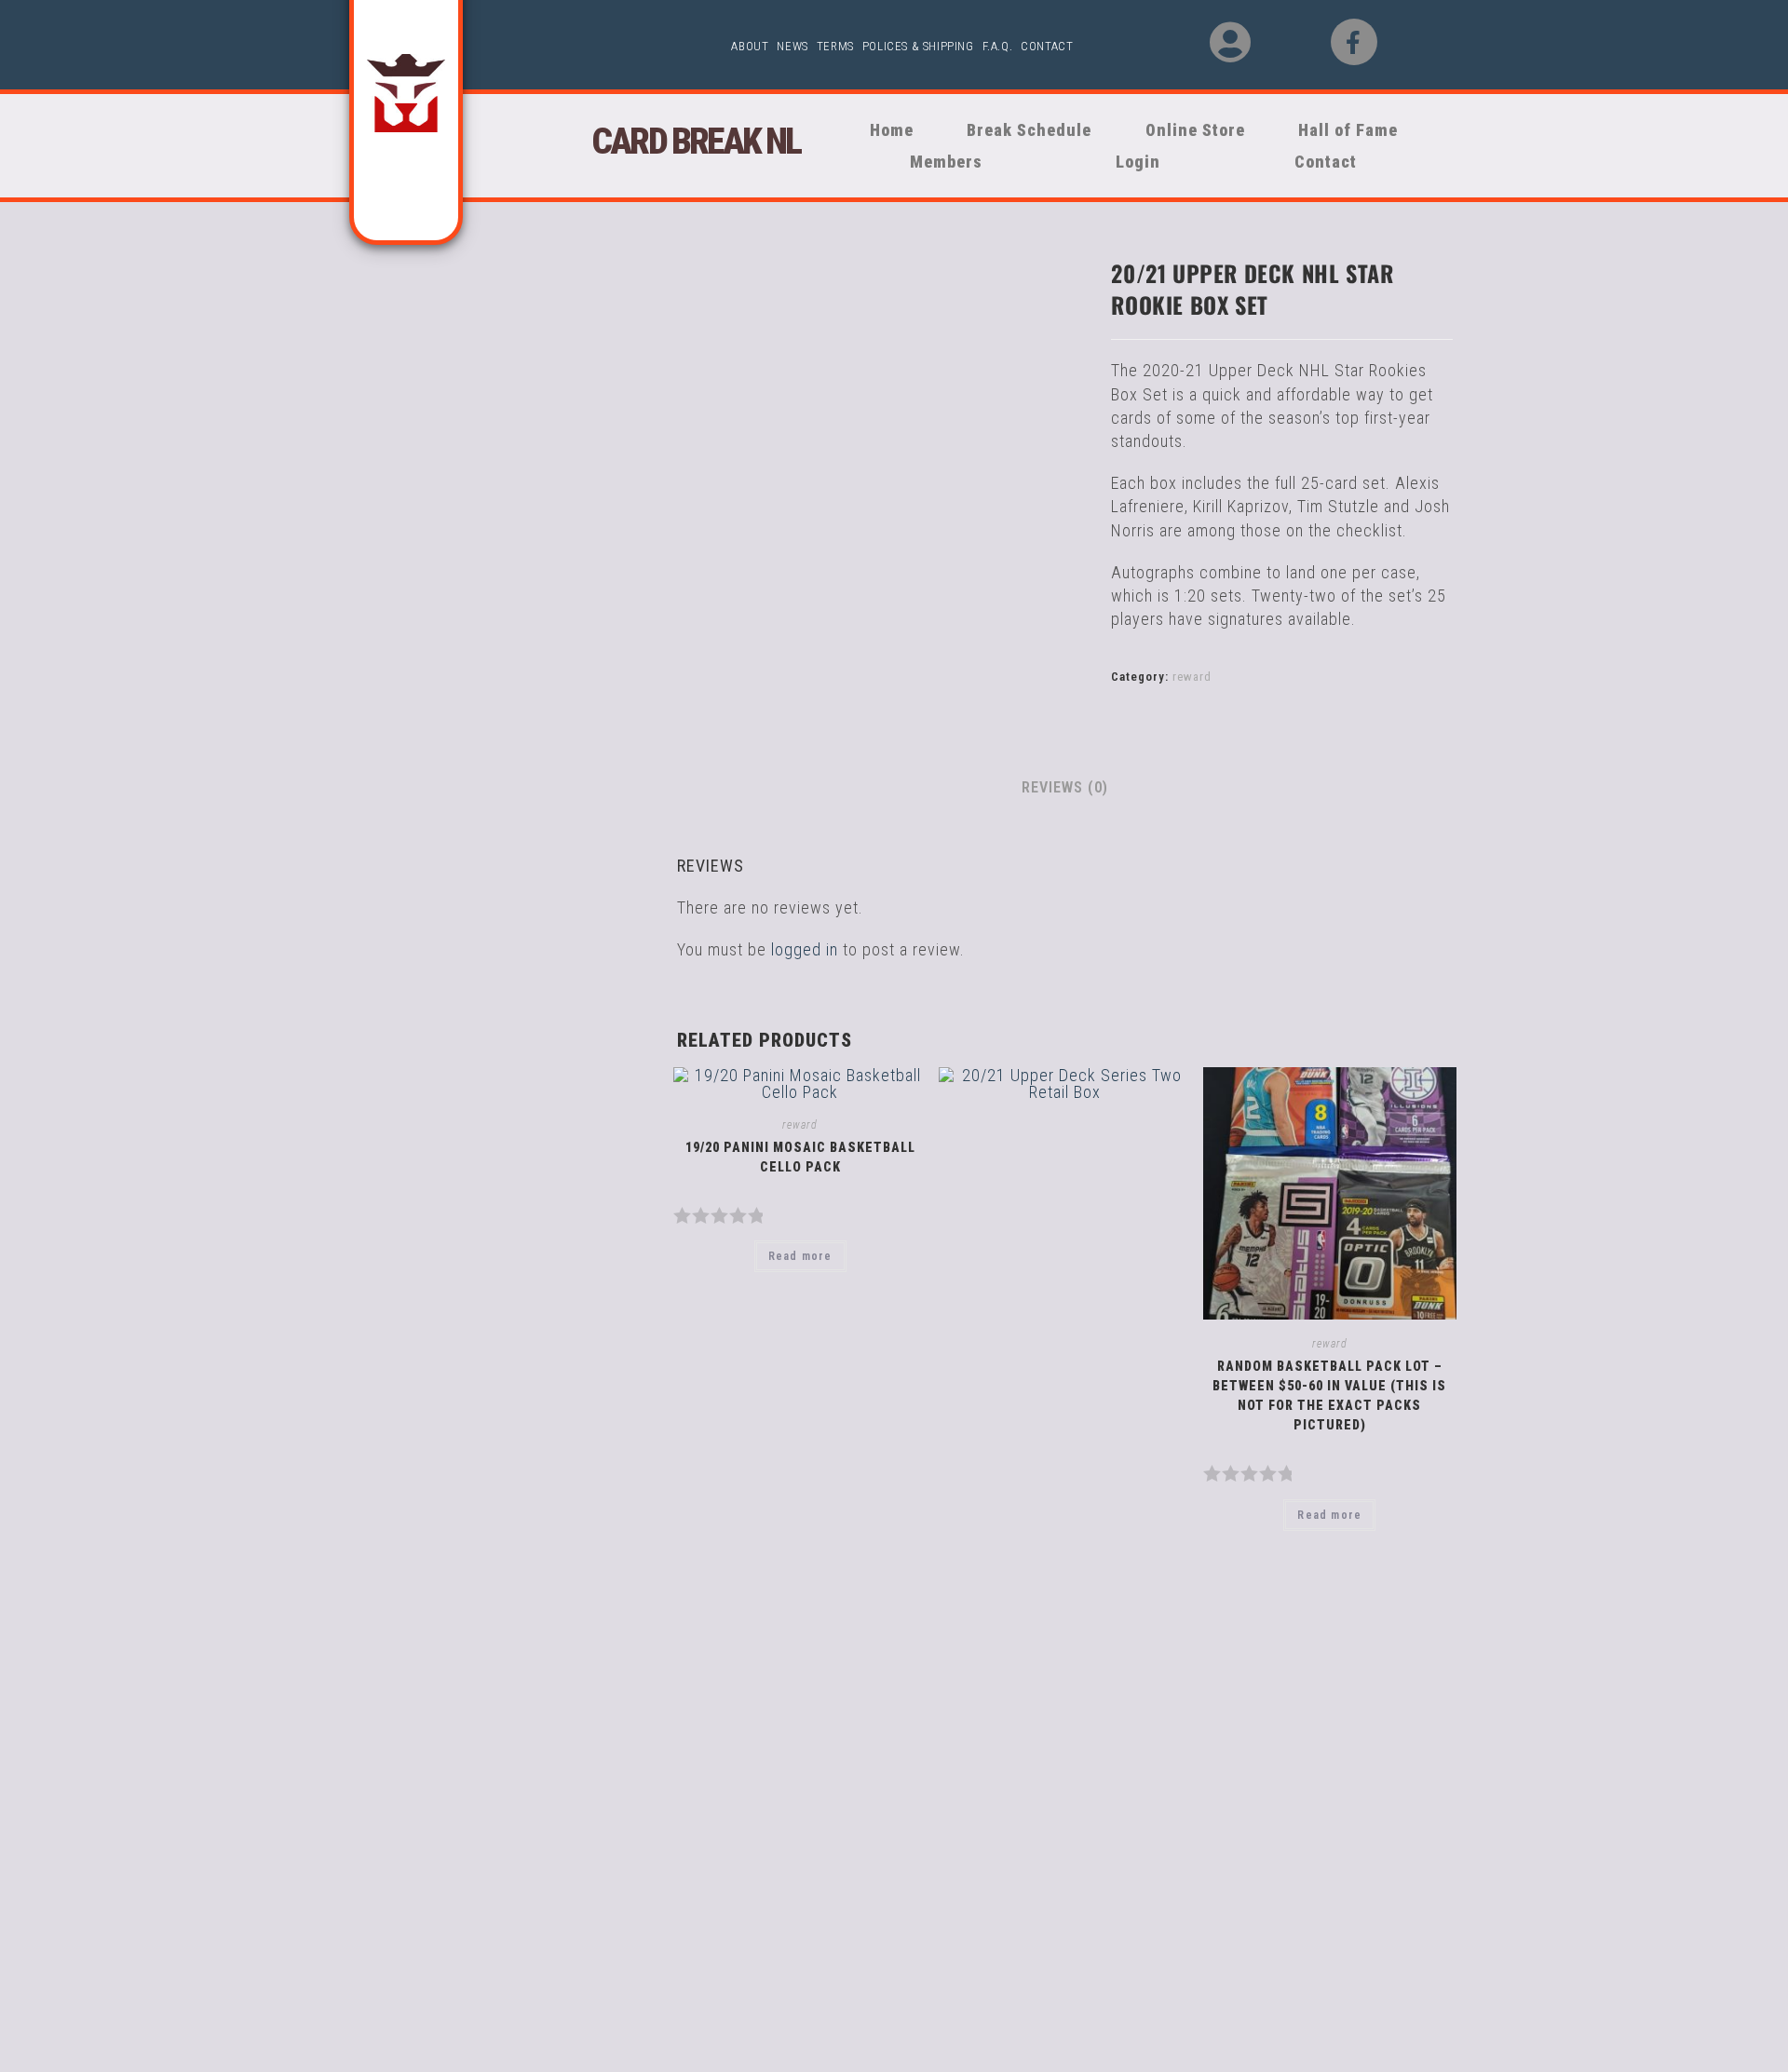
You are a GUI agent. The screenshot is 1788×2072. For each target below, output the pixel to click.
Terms (835, 46)
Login (1138, 162)
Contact (1047, 46)
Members (939, 162)
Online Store (1182, 130)
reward (1192, 677)
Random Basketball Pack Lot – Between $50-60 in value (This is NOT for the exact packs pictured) (1329, 1395)
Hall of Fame (1351, 130)
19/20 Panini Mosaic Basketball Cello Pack (800, 1157)
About (750, 46)
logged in (805, 949)
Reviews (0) (1065, 787)
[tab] (1065, 788)
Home (889, 130)
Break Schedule (1022, 130)
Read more (800, 1256)
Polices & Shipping (918, 46)
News (792, 46)
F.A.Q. (998, 46)
